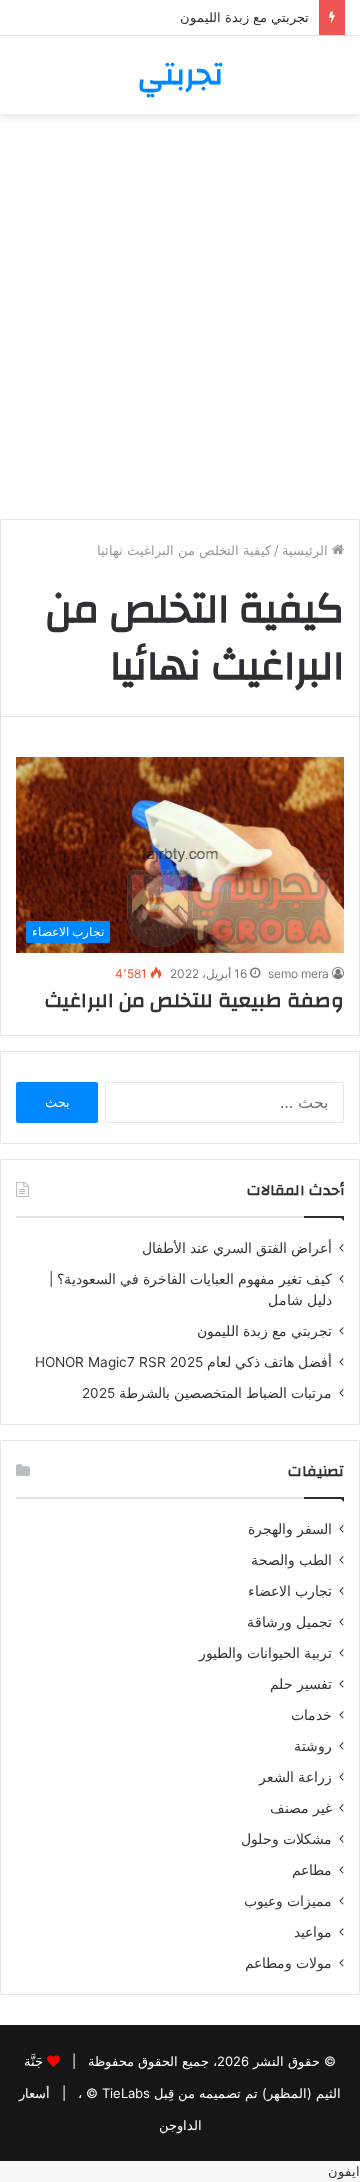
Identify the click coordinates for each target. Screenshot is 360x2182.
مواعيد (313, 1932)
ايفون (344, 2171)
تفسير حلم (301, 1684)
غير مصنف (301, 1808)
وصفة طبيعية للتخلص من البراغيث (194, 1000)
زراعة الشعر (295, 1777)
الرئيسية (307, 550)
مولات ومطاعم (288, 1963)
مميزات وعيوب (288, 1901)
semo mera (298, 973)
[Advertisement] (180, 324)
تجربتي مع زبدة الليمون (244, 17)
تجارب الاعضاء (290, 1591)
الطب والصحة (291, 1560)
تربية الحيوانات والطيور (265, 1653)
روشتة (313, 1746)
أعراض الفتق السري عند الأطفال (237, 1248)
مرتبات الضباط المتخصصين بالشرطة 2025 (207, 1393)
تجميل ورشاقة (289, 1622)
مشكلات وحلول (286, 1839)
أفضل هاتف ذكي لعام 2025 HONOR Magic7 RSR (183, 1362)
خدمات (311, 1715)
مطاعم (312, 1870)
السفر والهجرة (290, 1529)
